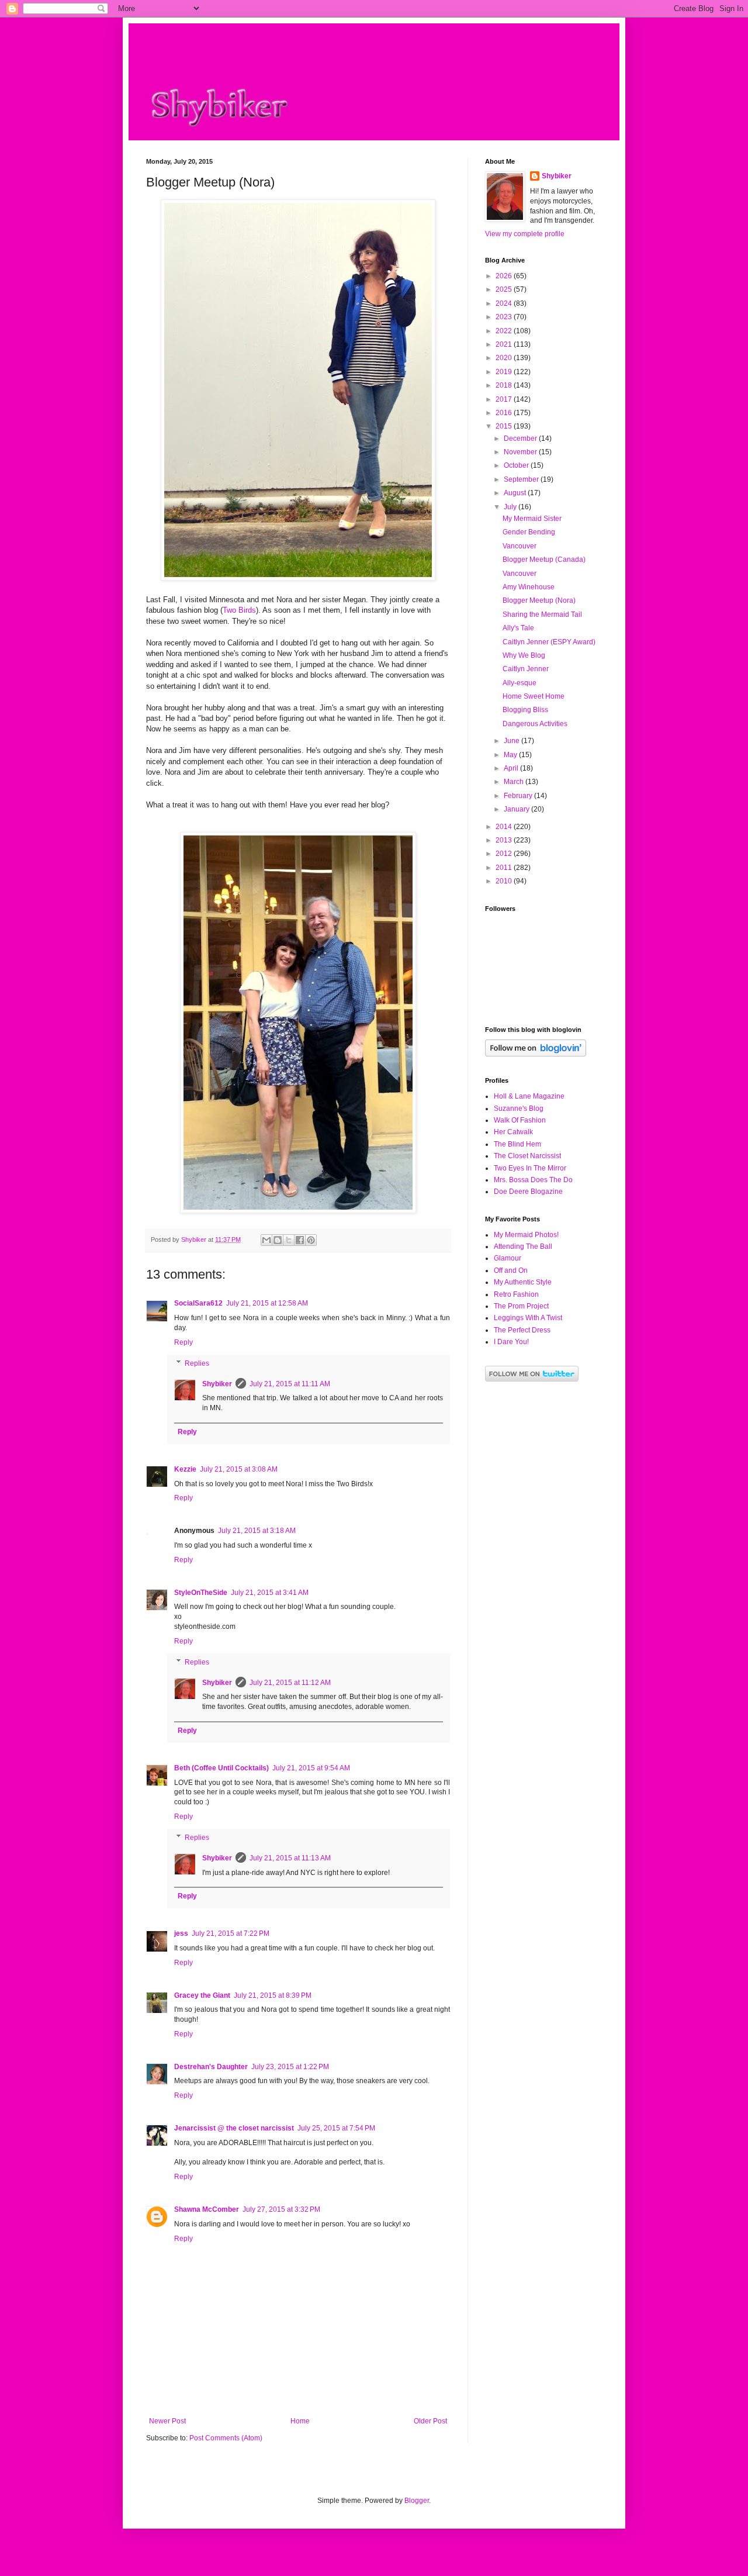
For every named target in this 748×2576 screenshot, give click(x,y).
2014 (505, 827)
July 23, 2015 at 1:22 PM (290, 2067)
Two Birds (239, 610)
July (511, 507)
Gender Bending (529, 532)
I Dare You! (511, 1342)
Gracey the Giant (202, 1995)
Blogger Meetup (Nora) (539, 600)
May (511, 755)
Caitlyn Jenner (526, 669)
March (515, 782)
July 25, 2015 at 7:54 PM (336, 2128)
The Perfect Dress (522, 1330)
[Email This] (266, 1240)
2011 (505, 868)
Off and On (511, 1270)
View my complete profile (525, 234)
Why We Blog (524, 655)
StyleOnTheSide (201, 1593)
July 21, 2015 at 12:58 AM (267, 1303)
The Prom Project (521, 1306)
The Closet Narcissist (527, 1156)
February (519, 796)
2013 (505, 840)
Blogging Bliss (525, 710)
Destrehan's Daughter (211, 2067)
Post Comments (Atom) (226, 2438)
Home (300, 2421)
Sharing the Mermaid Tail (542, 614)
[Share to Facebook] (300, 1240)
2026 (505, 276)
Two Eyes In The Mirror (530, 1168)
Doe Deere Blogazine (528, 1192)
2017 (505, 399)
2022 (505, 331)
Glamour (508, 1258)
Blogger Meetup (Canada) (544, 560)
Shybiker (217, 1384)
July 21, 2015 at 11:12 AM (290, 1683)
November (521, 452)
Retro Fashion (516, 1294)
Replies (197, 1363)
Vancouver (520, 546)
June (512, 741)
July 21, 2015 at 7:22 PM (231, 1933)
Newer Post (167, 2421)
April (512, 768)
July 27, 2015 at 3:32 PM (281, 2209)
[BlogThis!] (278, 1240)
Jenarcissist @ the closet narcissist (234, 2128)
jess (181, 1933)
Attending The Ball (523, 1246)
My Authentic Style (523, 1282)
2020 (505, 358)
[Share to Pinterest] (311, 1240)
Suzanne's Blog (519, 1109)
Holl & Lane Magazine (529, 1096)
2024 (505, 303)
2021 (505, 344)
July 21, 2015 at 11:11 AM (290, 1384)
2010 (505, 881)
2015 (505, 426)
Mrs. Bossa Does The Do (533, 1180)
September (522, 479)
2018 (505, 385)
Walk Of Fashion (520, 1120)
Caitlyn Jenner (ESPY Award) (549, 642)
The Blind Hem (517, 1144)
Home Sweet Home (534, 696)
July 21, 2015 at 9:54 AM (311, 1768)
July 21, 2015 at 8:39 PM (273, 1995)
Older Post (430, 2421)
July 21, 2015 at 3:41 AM (270, 1593)
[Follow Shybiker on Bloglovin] (536, 1054)
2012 (505, 854)
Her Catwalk (513, 1132)
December (521, 438)
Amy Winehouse (529, 587)
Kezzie (185, 1469)
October (517, 465)
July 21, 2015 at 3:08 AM (239, 1469)
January (517, 809)
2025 (505, 289)
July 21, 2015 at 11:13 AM (290, 1858)
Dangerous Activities (535, 724)
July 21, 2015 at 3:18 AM (257, 1531)
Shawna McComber (207, 2209)
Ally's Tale (518, 628)
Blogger (417, 2501)
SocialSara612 (198, 1303)
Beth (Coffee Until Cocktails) (221, 1768)
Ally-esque (520, 683)
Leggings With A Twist (528, 1318)
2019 (505, 372)
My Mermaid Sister (532, 519)
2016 (505, 413)
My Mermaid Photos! (526, 1235)
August (516, 493)
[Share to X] (289, 1240)
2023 (505, 317)
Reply (183, 1342)
